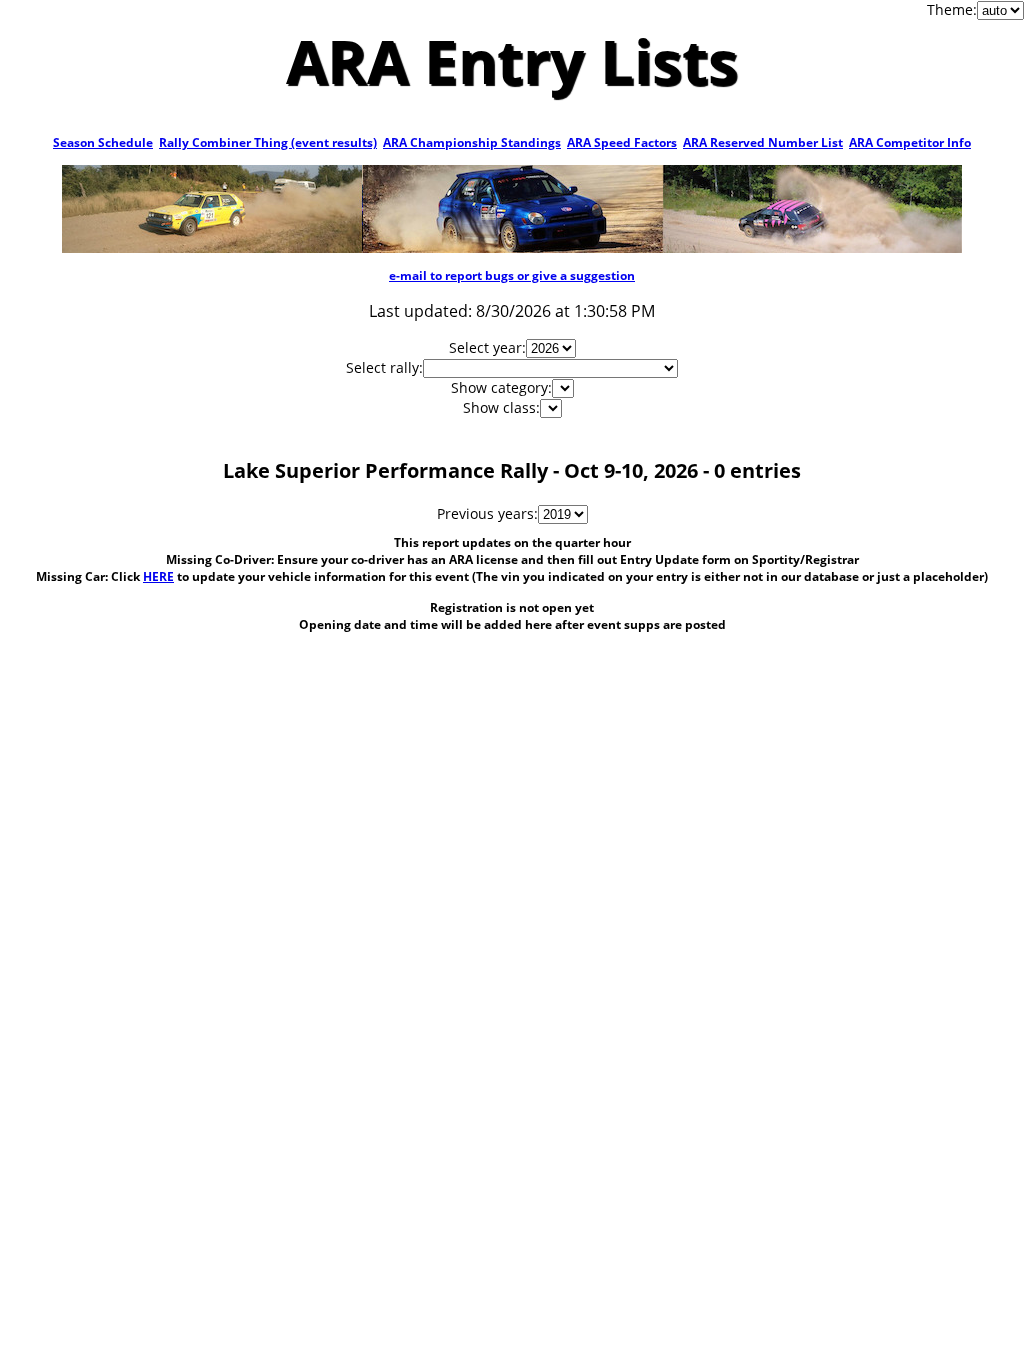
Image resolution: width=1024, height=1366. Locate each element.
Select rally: (384, 367)
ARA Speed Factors (622, 142)
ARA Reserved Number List (763, 142)
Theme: (952, 9)
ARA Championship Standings (472, 142)
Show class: (501, 407)
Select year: (487, 347)
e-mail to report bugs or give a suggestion (512, 275)
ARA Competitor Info (910, 142)
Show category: (501, 387)
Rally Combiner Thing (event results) (268, 142)
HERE (158, 576)
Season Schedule (103, 142)
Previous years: (487, 513)
